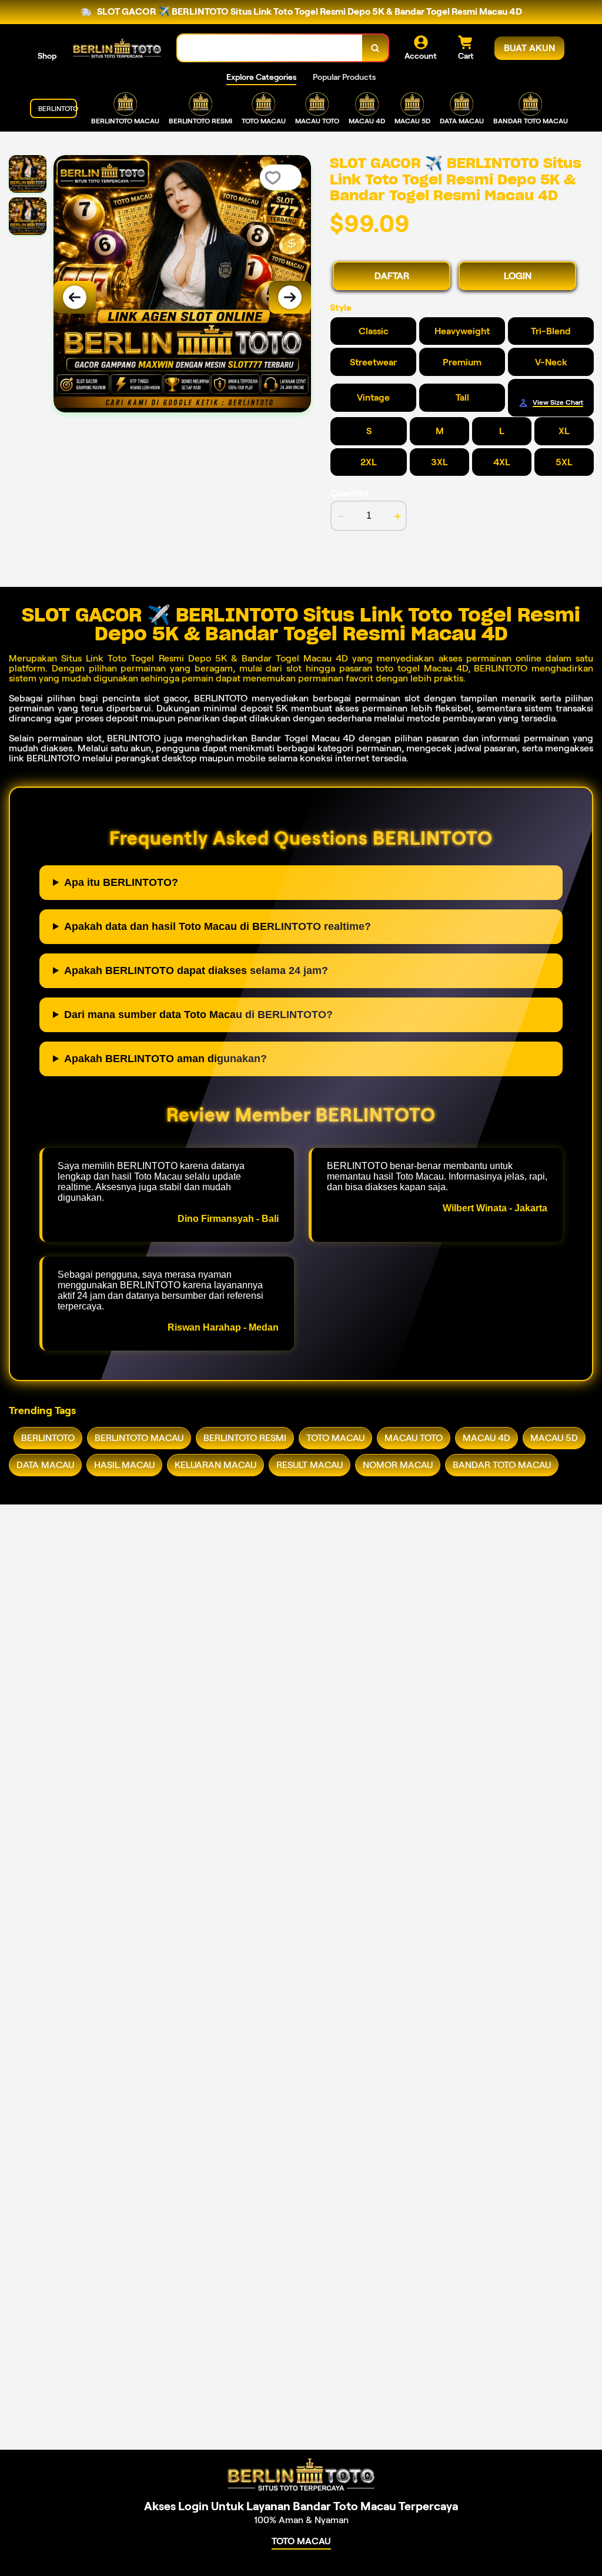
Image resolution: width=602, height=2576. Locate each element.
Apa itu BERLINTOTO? (121, 882)
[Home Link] (117, 48)
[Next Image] (290, 297)
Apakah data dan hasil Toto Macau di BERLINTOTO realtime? (218, 926)
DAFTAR (392, 276)
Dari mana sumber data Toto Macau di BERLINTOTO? (198, 1015)
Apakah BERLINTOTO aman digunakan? (165, 1059)
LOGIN (518, 276)
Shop (47, 56)
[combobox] (270, 48)
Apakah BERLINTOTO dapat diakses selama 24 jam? (196, 970)
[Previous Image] (75, 297)
